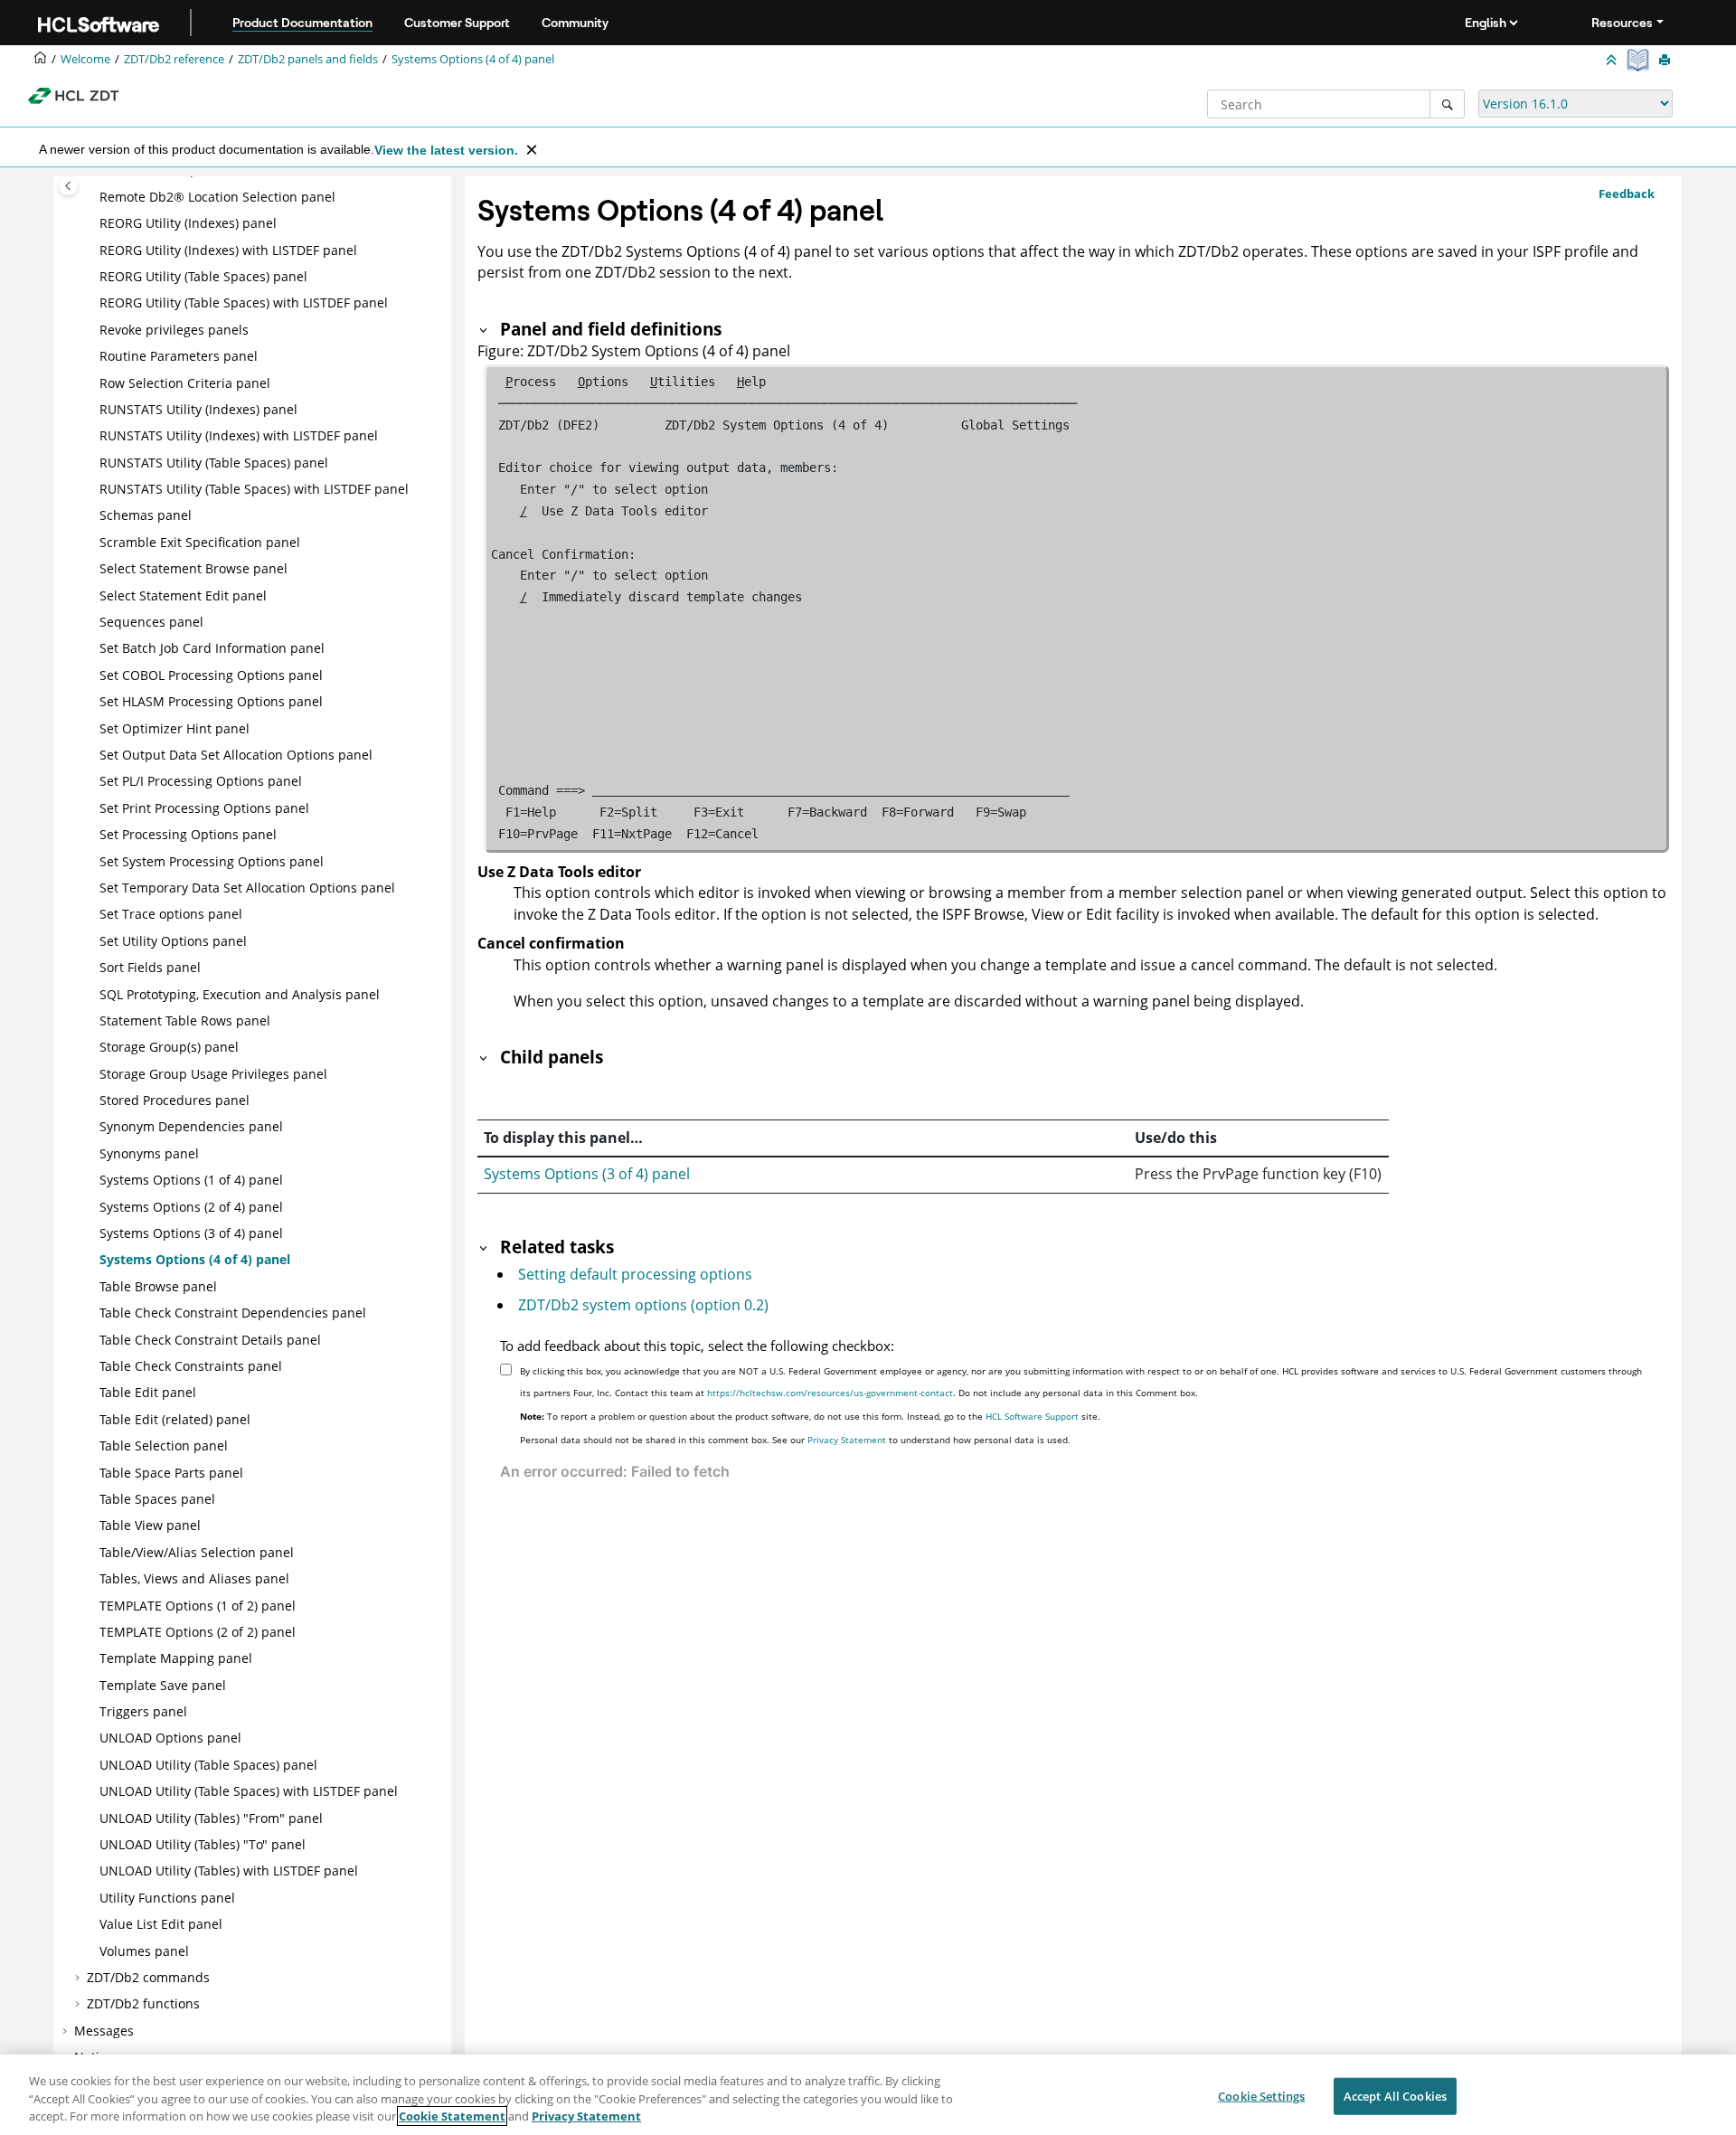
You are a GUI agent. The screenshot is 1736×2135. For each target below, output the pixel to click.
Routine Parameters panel (179, 356)
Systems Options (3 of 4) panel (587, 1174)
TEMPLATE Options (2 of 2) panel (198, 1632)
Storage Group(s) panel (169, 1047)
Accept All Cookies (1395, 2095)
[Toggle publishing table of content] (68, 186)
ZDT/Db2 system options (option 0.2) (643, 1305)
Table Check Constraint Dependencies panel (233, 1313)
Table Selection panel (164, 1445)
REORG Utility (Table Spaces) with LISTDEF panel (244, 302)
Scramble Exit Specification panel (200, 542)
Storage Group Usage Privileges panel (213, 1074)
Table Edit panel (148, 1392)
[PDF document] (1640, 60)
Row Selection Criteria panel (185, 383)
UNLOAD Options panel (170, 1738)
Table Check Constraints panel (191, 1366)
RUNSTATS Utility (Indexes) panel (198, 409)
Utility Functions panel (167, 1898)
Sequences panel (151, 622)
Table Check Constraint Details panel (210, 1340)
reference (174, 59)
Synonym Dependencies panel (191, 1126)
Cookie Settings (1261, 2095)
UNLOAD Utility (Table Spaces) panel (208, 1765)
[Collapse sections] (1613, 61)
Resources (1622, 23)
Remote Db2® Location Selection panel (217, 197)
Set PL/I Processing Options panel (201, 781)
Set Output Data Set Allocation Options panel (236, 755)
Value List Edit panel (161, 1924)
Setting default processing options (635, 1274)
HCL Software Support (1032, 1416)
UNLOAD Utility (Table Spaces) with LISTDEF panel (249, 1791)
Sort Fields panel (150, 967)
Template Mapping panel (176, 1658)
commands (148, 1977)
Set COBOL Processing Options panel (211, 675)
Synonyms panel (149, 1153)
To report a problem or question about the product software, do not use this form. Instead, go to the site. (810, 1416)
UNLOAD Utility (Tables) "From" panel (211, 1818)
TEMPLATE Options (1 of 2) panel (198, 1606)
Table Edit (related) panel (175, 1419)
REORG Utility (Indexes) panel (188, 223)
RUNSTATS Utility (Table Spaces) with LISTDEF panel (254, 489)
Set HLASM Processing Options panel (211, 701)
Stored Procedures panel (175, 1100)
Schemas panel (146, 515)
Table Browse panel (158, 1286)
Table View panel (150, 1525)
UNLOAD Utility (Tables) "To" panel (203, 1844)
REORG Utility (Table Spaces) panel (203, 276)
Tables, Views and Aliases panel (194, 1578)
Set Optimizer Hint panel (175, 728)
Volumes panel (144, 1951)
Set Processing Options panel (188, 834)
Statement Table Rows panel (185, 1020)
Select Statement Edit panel (183, 595)
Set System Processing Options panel (212, 861)
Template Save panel (163, 1685)
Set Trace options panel (171, 914)
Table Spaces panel (157, 1499)
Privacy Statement (847, 1440)
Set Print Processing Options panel (204, 808)
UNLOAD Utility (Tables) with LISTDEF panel (229, 1870)
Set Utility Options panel (173, 941)
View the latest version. (446, 150)
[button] (92, 197)
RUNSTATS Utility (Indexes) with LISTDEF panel (239, 435)
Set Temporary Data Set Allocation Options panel (247, 888)
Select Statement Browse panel (193, 568)
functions (143, 2003)
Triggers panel (143, 1711)
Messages (104, 2031)
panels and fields (308, 59)
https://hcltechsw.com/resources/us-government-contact (830, 1393)
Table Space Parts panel (171, 1473)
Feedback (1627, 194)
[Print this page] (1666, 61)
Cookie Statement (452, 2116)
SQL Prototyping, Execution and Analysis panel (240, 994)
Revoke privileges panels (174, 330)
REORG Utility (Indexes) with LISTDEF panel (228, 250)
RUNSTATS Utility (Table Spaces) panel (214, 463)
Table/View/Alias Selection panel (197, 1552)
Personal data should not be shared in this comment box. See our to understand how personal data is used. (795, 1440)
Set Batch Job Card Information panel (212, 648)
